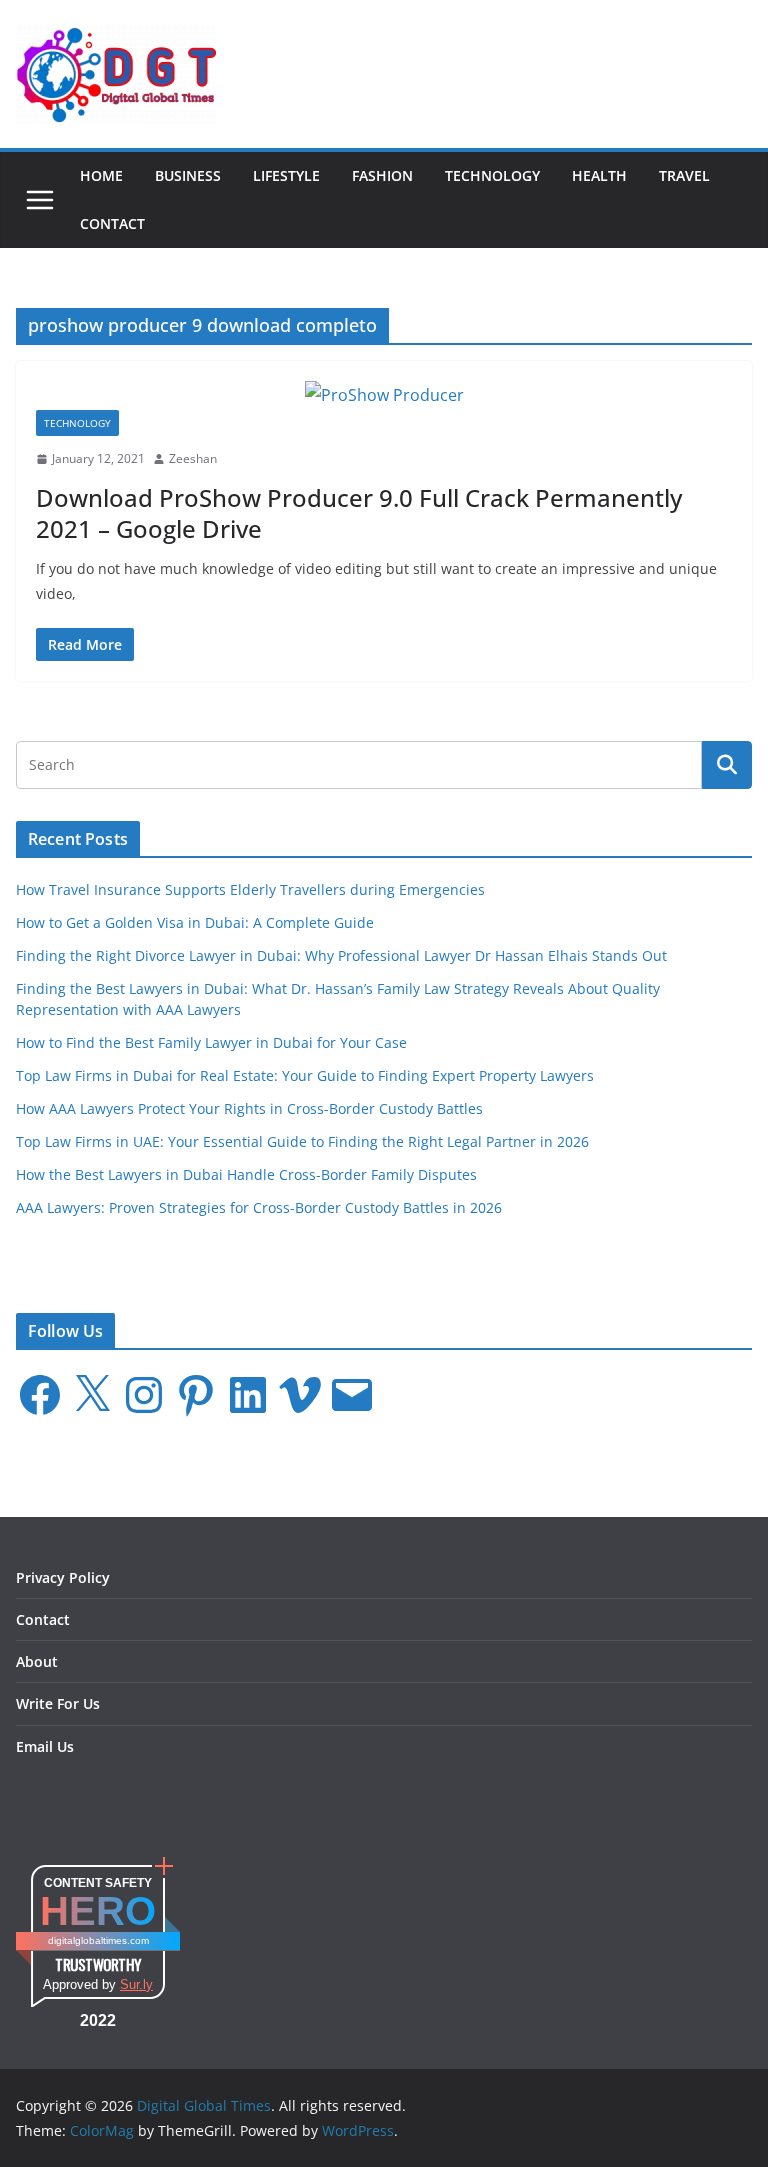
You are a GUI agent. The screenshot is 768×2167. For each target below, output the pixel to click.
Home (101, 175)
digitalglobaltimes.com (98, 1940)
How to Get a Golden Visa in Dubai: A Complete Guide (195, 922)
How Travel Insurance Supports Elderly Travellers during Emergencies (250, 889)
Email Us (45, 1746)
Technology (492, 175)
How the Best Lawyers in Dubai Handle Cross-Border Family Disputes (246, 1174)
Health (599, 175)
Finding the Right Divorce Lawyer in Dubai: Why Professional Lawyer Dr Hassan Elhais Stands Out (341, 955)
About (37, 1661)
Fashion (382, 175)
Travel (684, 175)
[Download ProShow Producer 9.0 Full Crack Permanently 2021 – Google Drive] (384, 395)
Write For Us (58, 1703)
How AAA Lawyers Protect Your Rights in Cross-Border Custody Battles (249, 1108)
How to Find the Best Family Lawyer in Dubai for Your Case (211, 1042)
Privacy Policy (63, 1577)
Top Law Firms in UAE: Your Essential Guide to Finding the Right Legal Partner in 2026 (302, 1141)
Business (188, 175)
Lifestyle (286, 175)
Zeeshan (193, 458)
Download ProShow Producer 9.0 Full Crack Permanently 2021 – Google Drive (359, 513)
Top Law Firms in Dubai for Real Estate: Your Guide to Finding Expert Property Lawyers (305, 1075)
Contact (112, 223)
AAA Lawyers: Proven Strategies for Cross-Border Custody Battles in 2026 (259, 1207)
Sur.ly (136, 1984)
